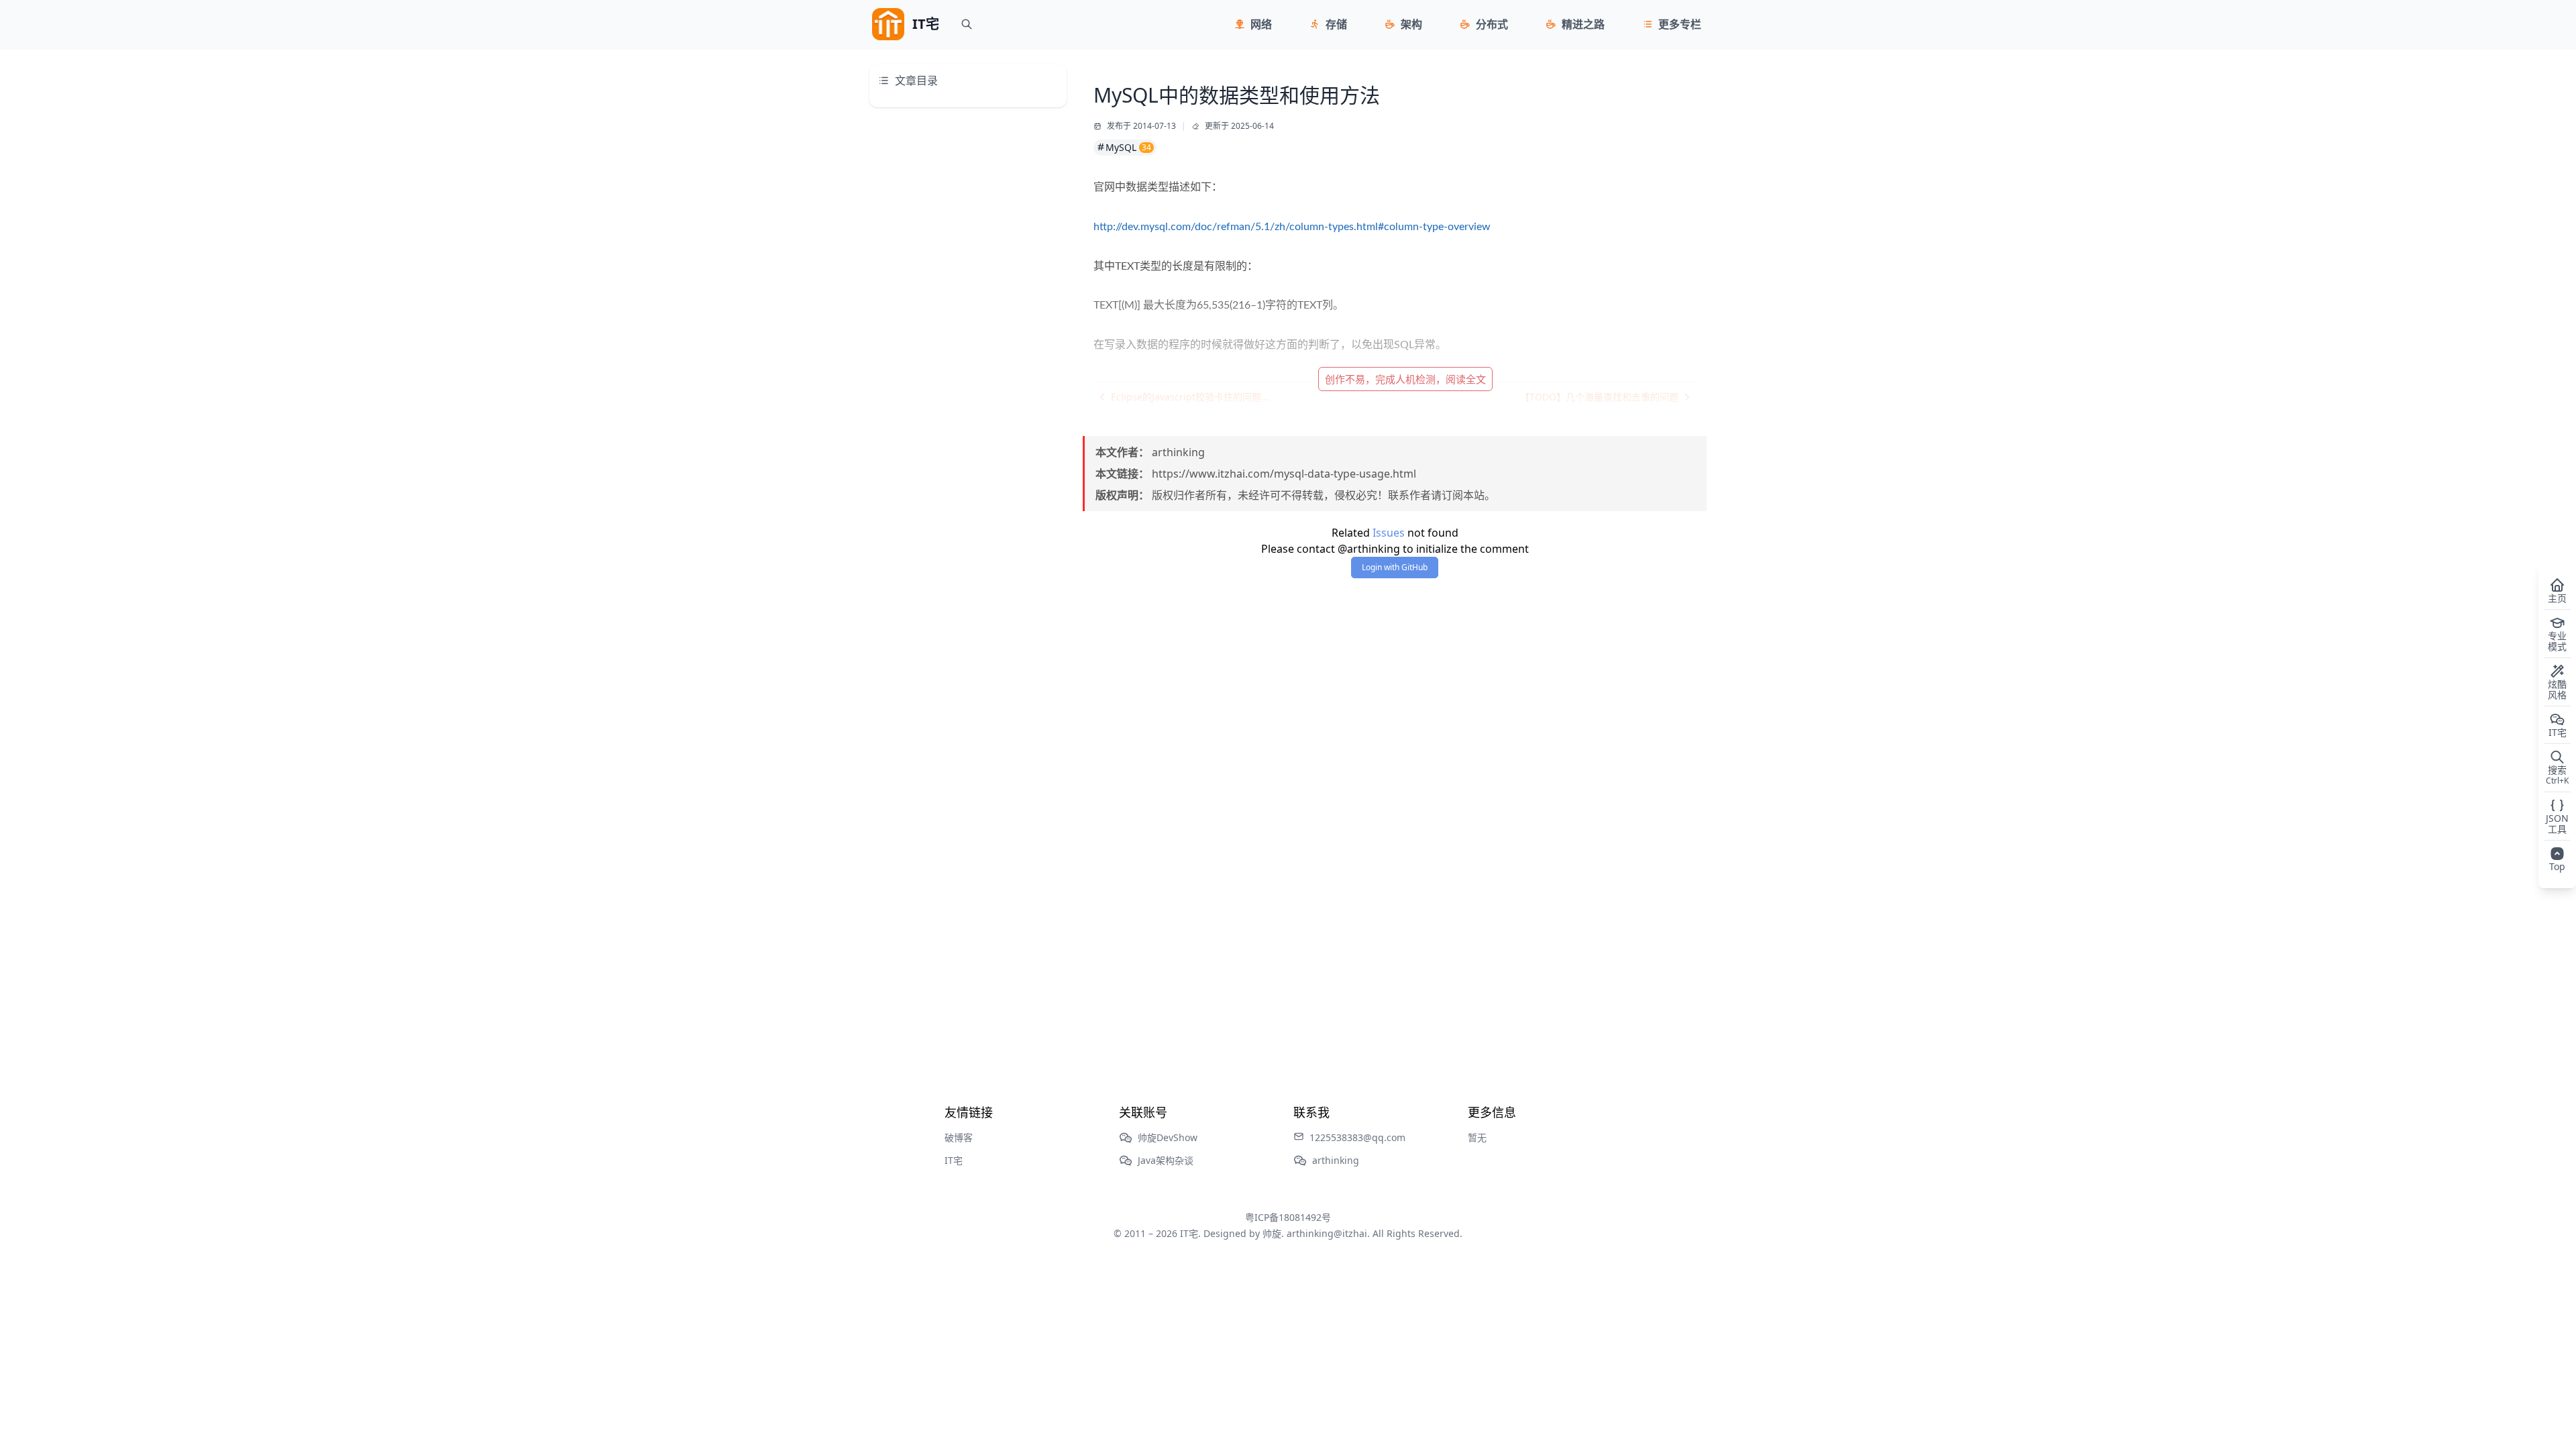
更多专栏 (1680, 24)
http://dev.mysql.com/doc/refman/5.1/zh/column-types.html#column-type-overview (1292, 227)
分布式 (1492, 24)
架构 (1411, 24)
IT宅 (954, 1160)
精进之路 (1583, 24)
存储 (1336, 24)
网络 (1261, 24)
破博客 (959, 1137)
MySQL (1128, 147)
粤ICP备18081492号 (1288, 1217)
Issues (1389, 533)
